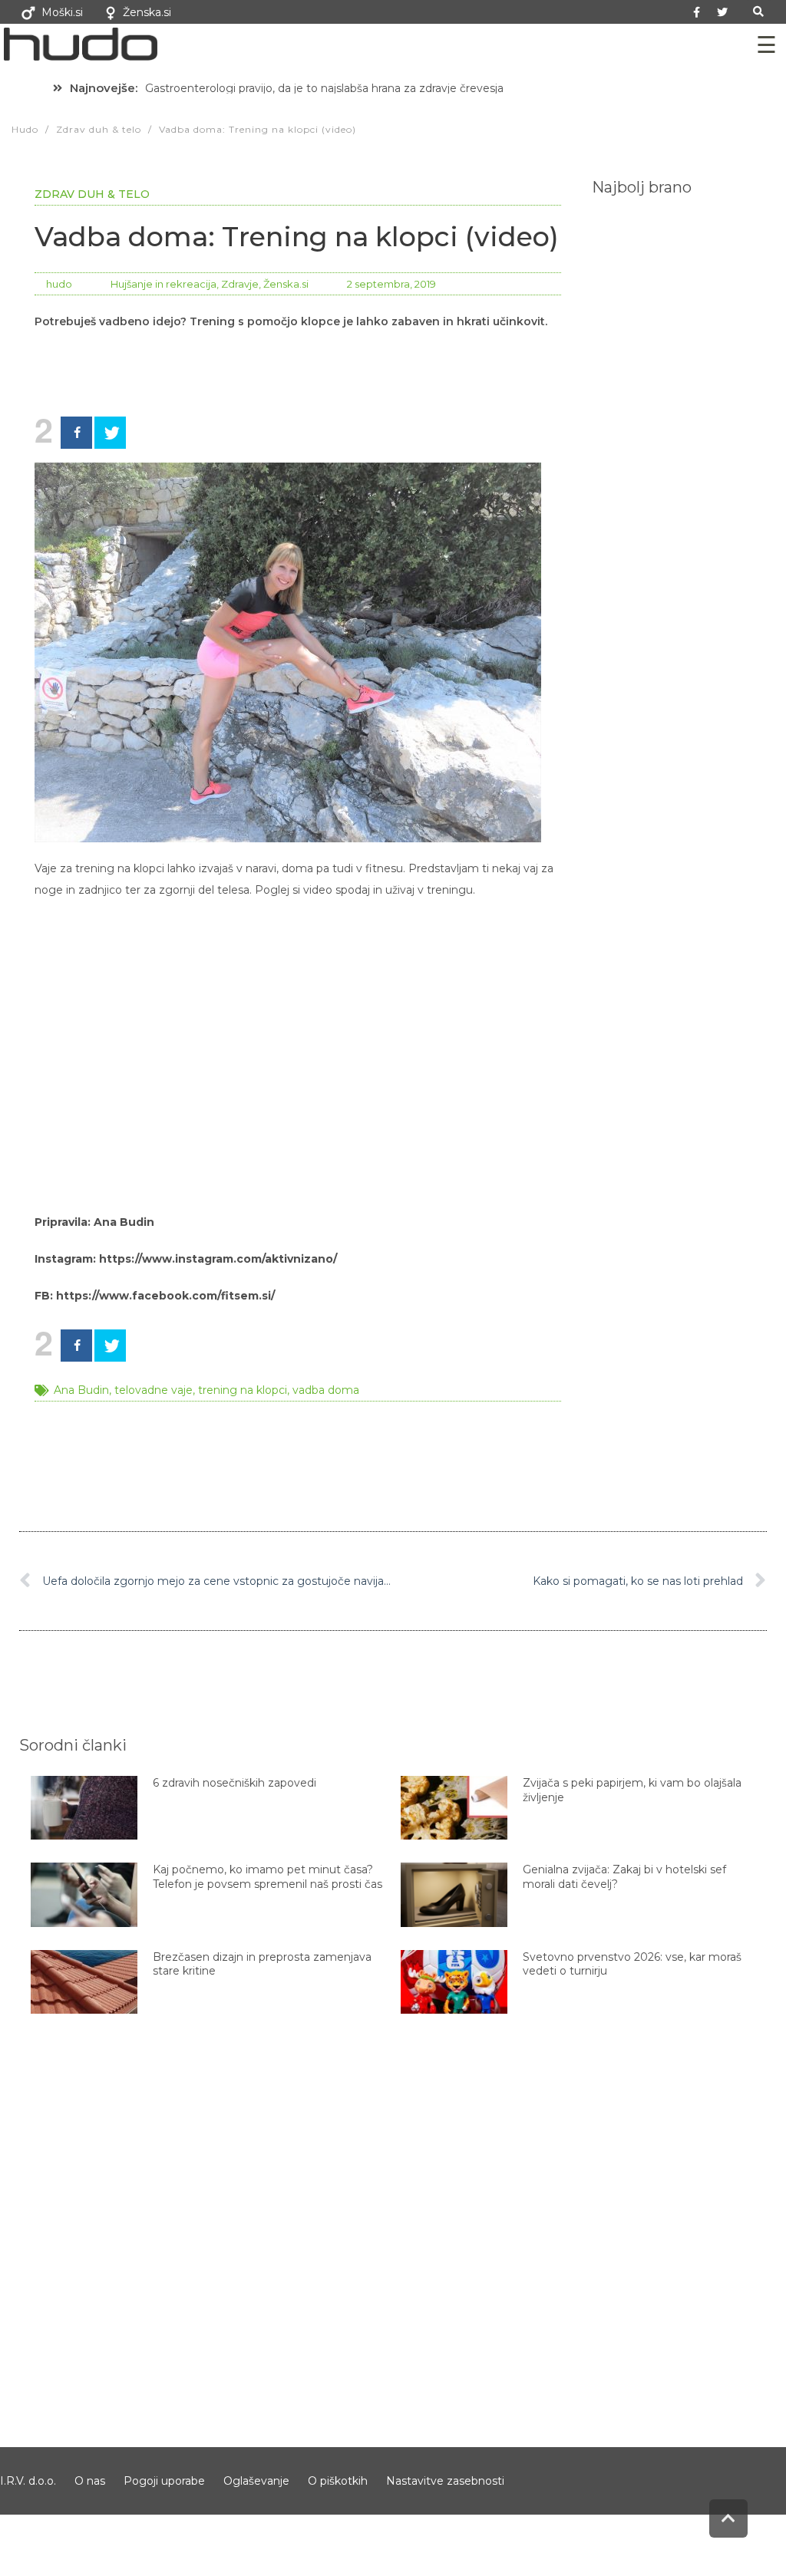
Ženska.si (147, 12)
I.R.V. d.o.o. (28, 2481)
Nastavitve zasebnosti (445, 2481)
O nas (90, 2481)
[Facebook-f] (697, 12)
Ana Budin (81, 1390)
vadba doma (326, 1390)
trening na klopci (243, 1390)
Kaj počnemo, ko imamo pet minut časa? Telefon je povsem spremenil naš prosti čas (268, 1876)
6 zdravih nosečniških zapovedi (234, 1783)
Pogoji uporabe (164, 2481)
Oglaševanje (256, 2481)
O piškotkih (338, 2481)
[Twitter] (722, 12)
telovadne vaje (154, 1390)
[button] (759, 12)
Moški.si (62, 12)
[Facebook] (76, 433)
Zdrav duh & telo (92, 194)
